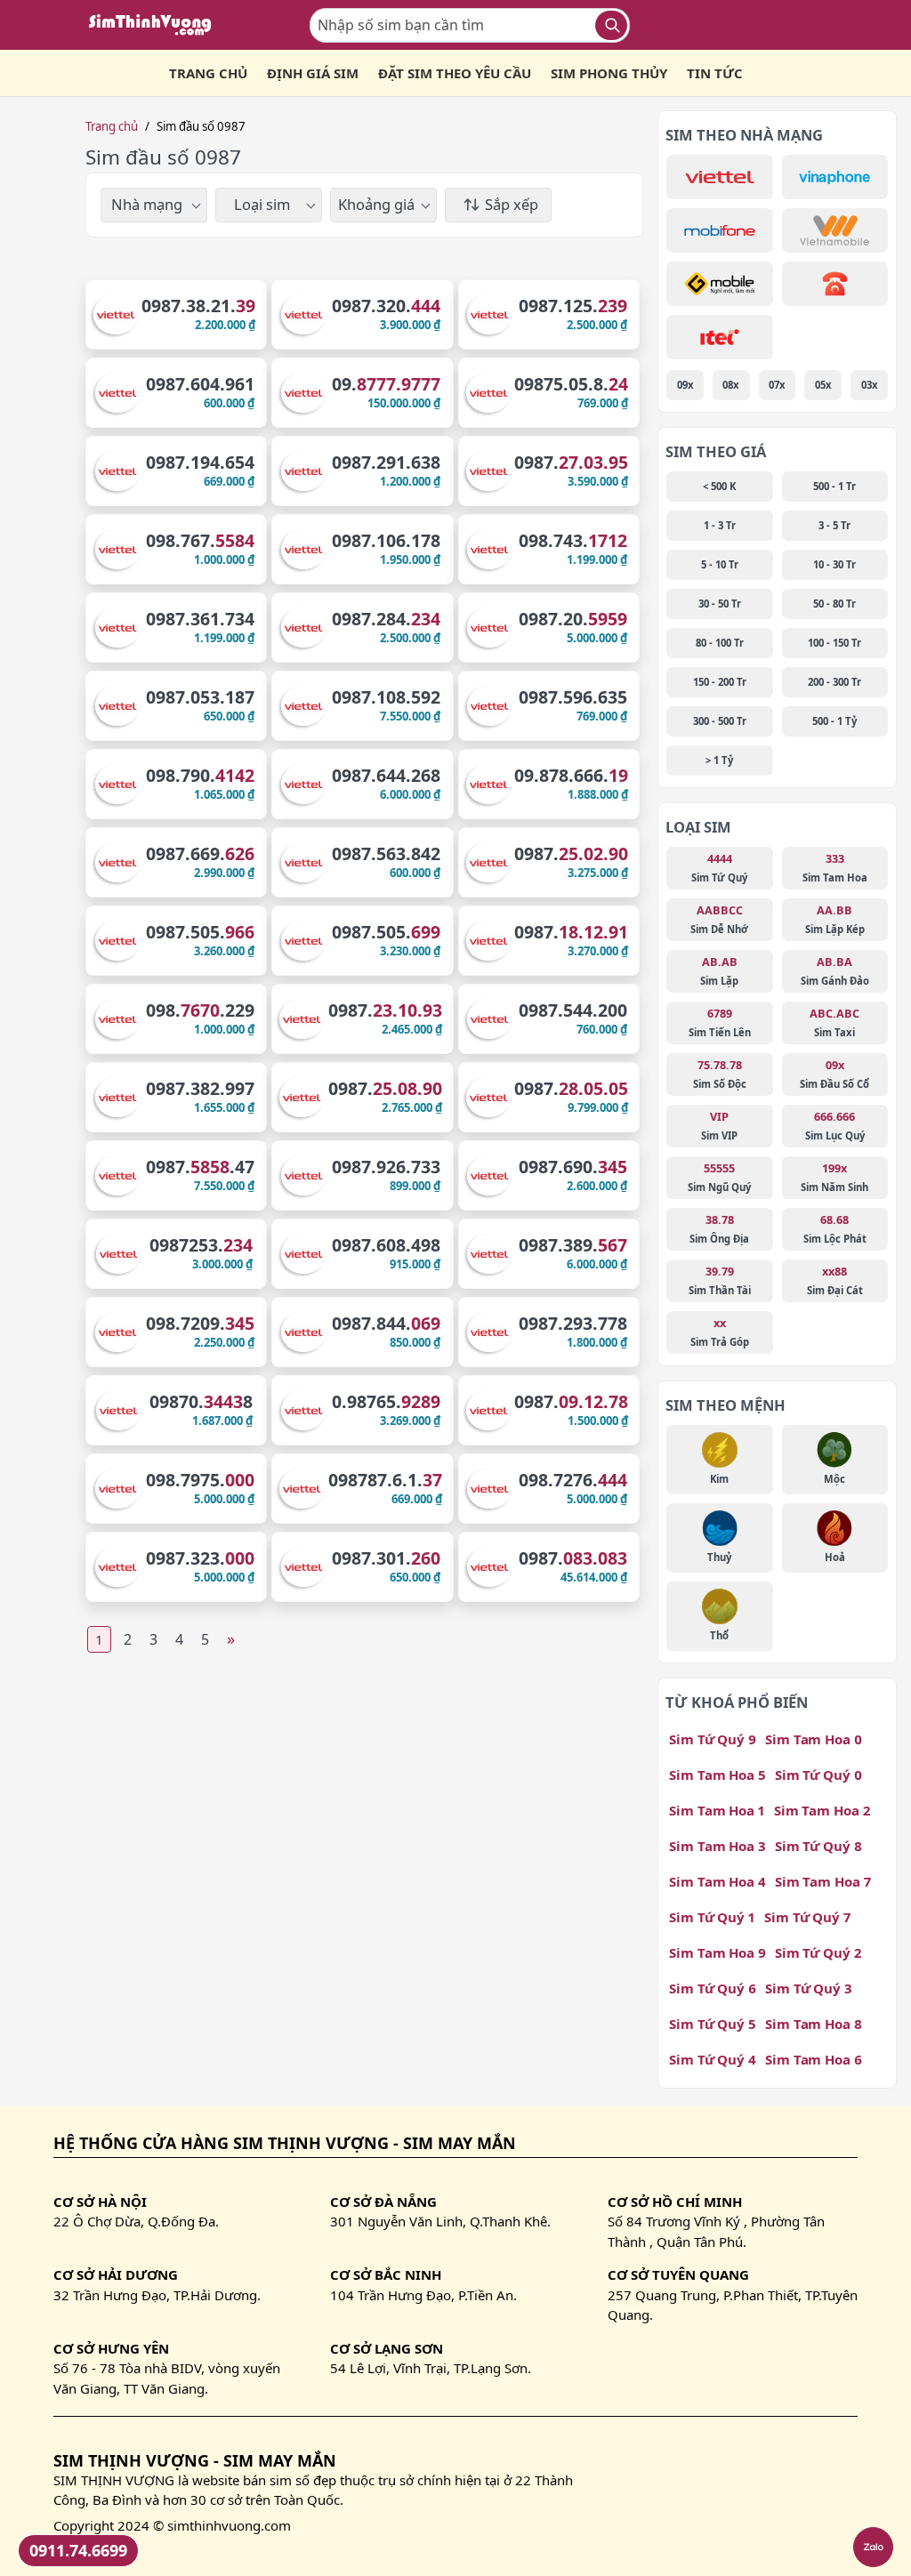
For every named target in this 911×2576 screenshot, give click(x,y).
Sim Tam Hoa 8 (814, 2024)
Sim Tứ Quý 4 (713, 2059)
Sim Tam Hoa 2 (822, 1810)
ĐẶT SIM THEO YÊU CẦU (455, 73)
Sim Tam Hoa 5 (718, 1775)
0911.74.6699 (78, 2550)
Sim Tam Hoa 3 (718, 1846)
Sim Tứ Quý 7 (807, 1917)
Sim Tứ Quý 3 (809, 1988)
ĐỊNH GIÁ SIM (313, 73)
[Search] (611, 25)
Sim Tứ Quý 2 (818, 1952)
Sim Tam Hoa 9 (718, 1952)
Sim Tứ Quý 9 (713, 1739)
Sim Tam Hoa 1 (717, 1810)
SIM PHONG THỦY (609, 73)
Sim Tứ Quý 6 (713, 1988)
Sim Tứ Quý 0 (818, 1775)
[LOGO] (156, 25)
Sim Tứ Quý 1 (712, 1917)
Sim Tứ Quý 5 (713, 2024)
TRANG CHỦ (208, 73)
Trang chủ (112, 126)
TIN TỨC (715, 73)
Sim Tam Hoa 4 (718, 1881)
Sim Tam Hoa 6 (814, 2059)
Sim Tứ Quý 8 (818, 1846)
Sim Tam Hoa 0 (814, 1739)
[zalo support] (873, 2547)
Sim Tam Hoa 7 (823, 1881)
